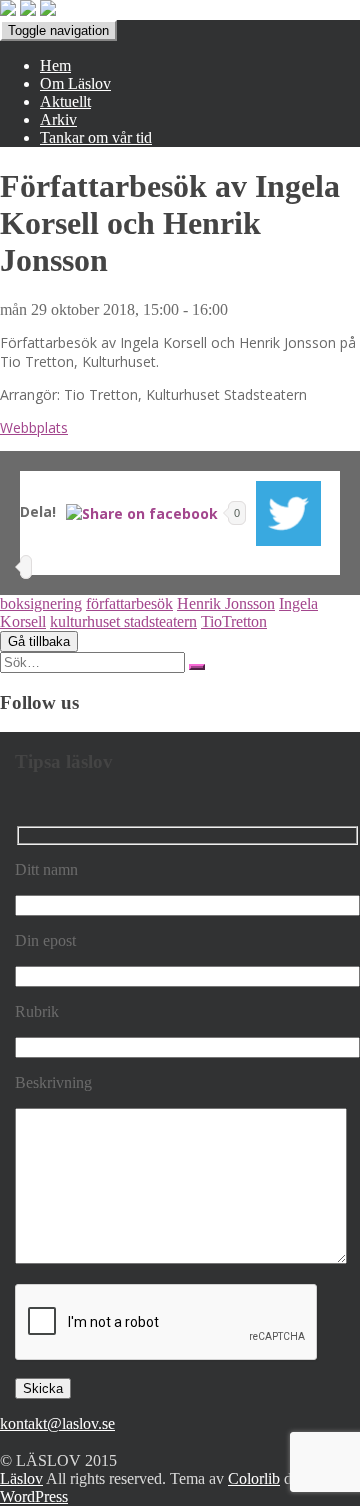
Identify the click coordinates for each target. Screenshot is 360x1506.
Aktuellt (65, 101)
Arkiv (58, 119)
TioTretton (234, 621)
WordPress (34, 1496)
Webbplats (34, 427)
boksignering (41, 603)
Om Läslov (75, 83)
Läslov (21, 1478)
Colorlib (254, 1478)
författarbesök (129, 603)
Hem (55, 65)
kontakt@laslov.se (57, 1423)
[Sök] (197, 667)
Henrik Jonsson (226, 603)
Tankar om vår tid (96, 137)
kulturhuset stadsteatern (123, 621)
